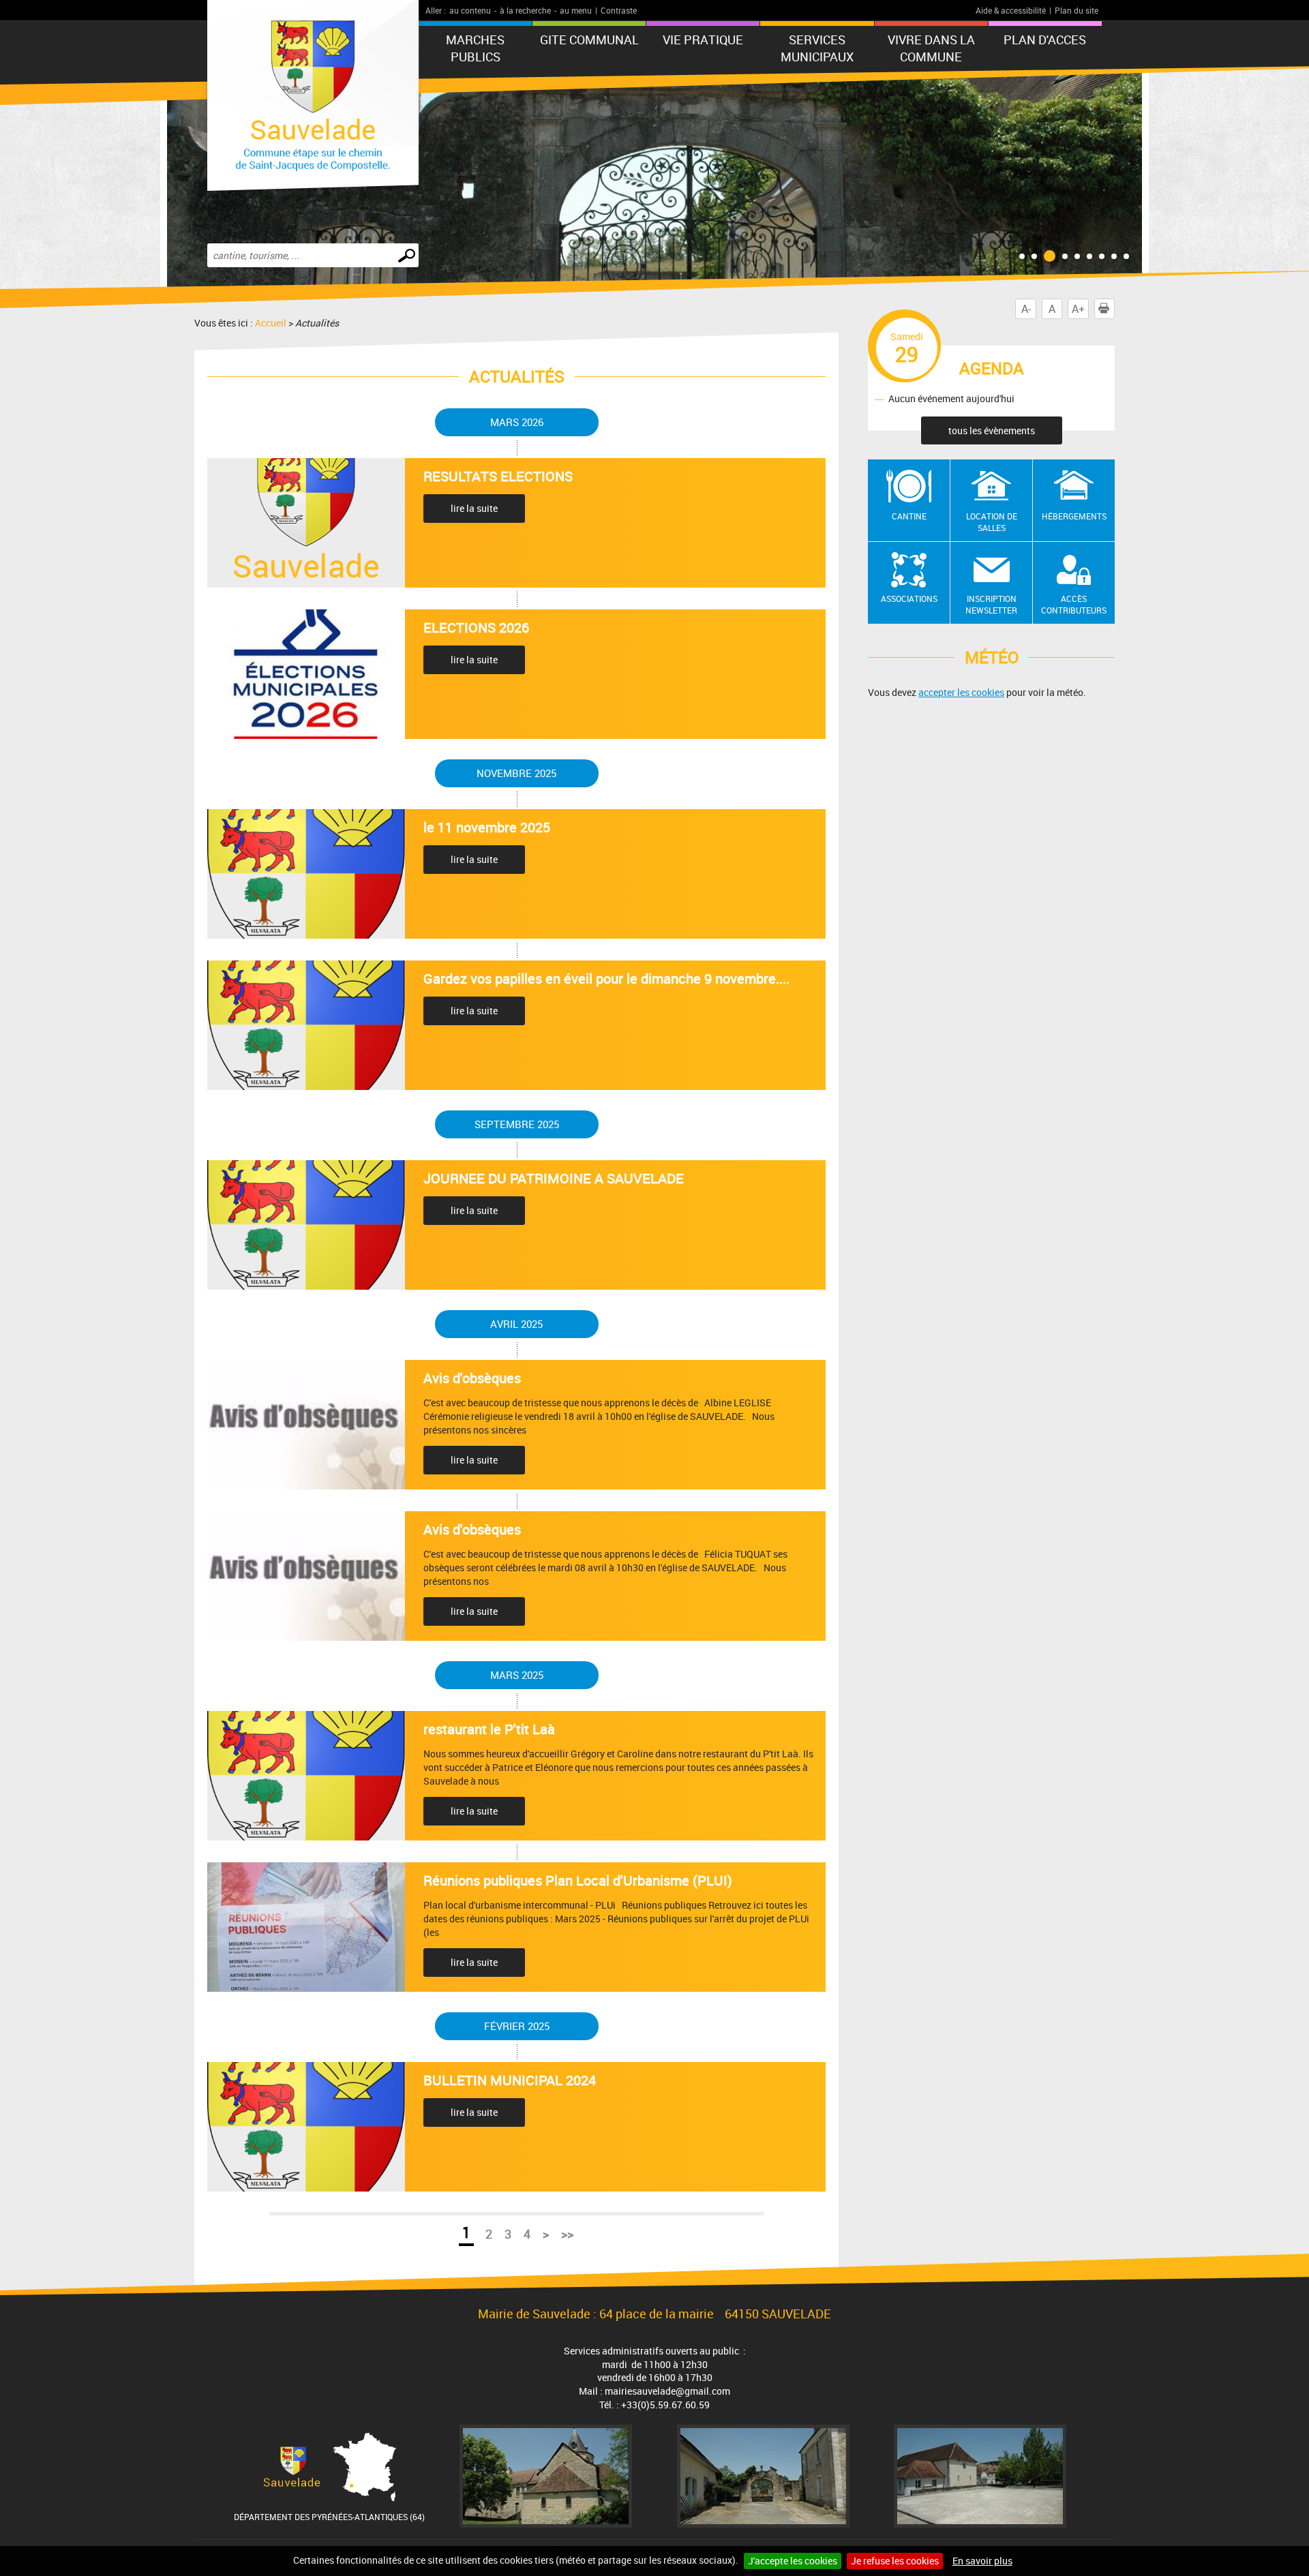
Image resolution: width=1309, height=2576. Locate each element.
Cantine (909, 516)
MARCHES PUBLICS (475, 48)
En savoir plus (982, 2561)
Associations (909, 598)
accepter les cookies (961, 692)
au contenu (470, 10)
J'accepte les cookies (793, 2561)
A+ (1078, 309)
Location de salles (992, 522)
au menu (576, 10)
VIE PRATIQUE (703, 40)
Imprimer (1114, 309)
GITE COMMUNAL (589, 40)
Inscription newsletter (991, 604)
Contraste (619, 10)
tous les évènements (992, 430)
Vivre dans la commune (931, 48)
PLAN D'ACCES (1045, 40)
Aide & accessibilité (1011, 10)
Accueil (271, 323)
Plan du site (1077, 10)
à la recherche (525, 10)
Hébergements (1074, 516)
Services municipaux (817, 48)
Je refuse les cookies (895, 2561)
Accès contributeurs (1074, 604)
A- (1026, 309)
